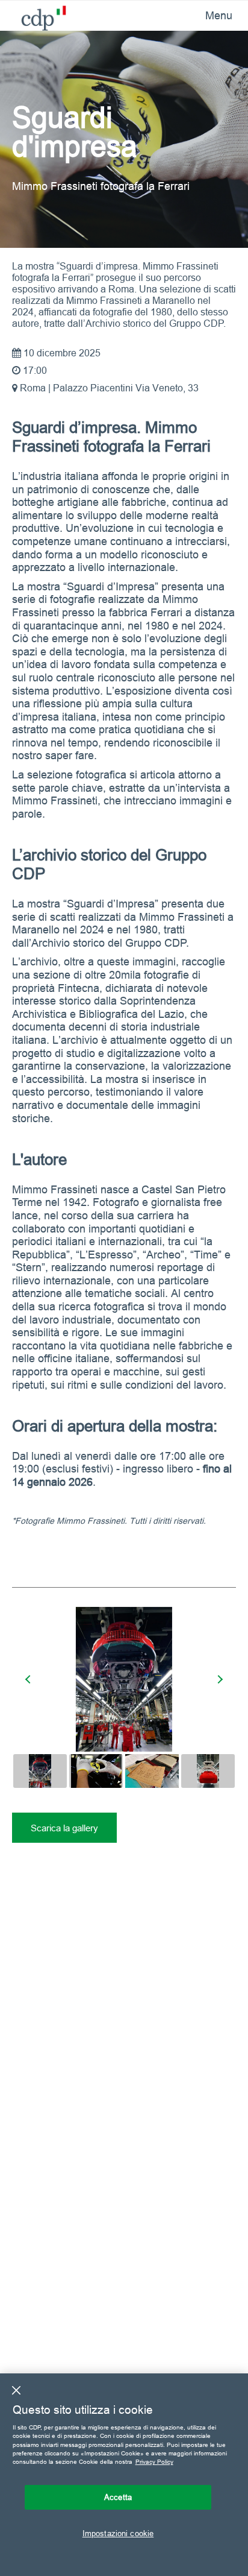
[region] (124, 2475)
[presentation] (29, 1679)
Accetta (118, 2497)
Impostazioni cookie (118, 2533)
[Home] (35, 15)
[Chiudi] (16, 2390)
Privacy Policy (154, 2462)
